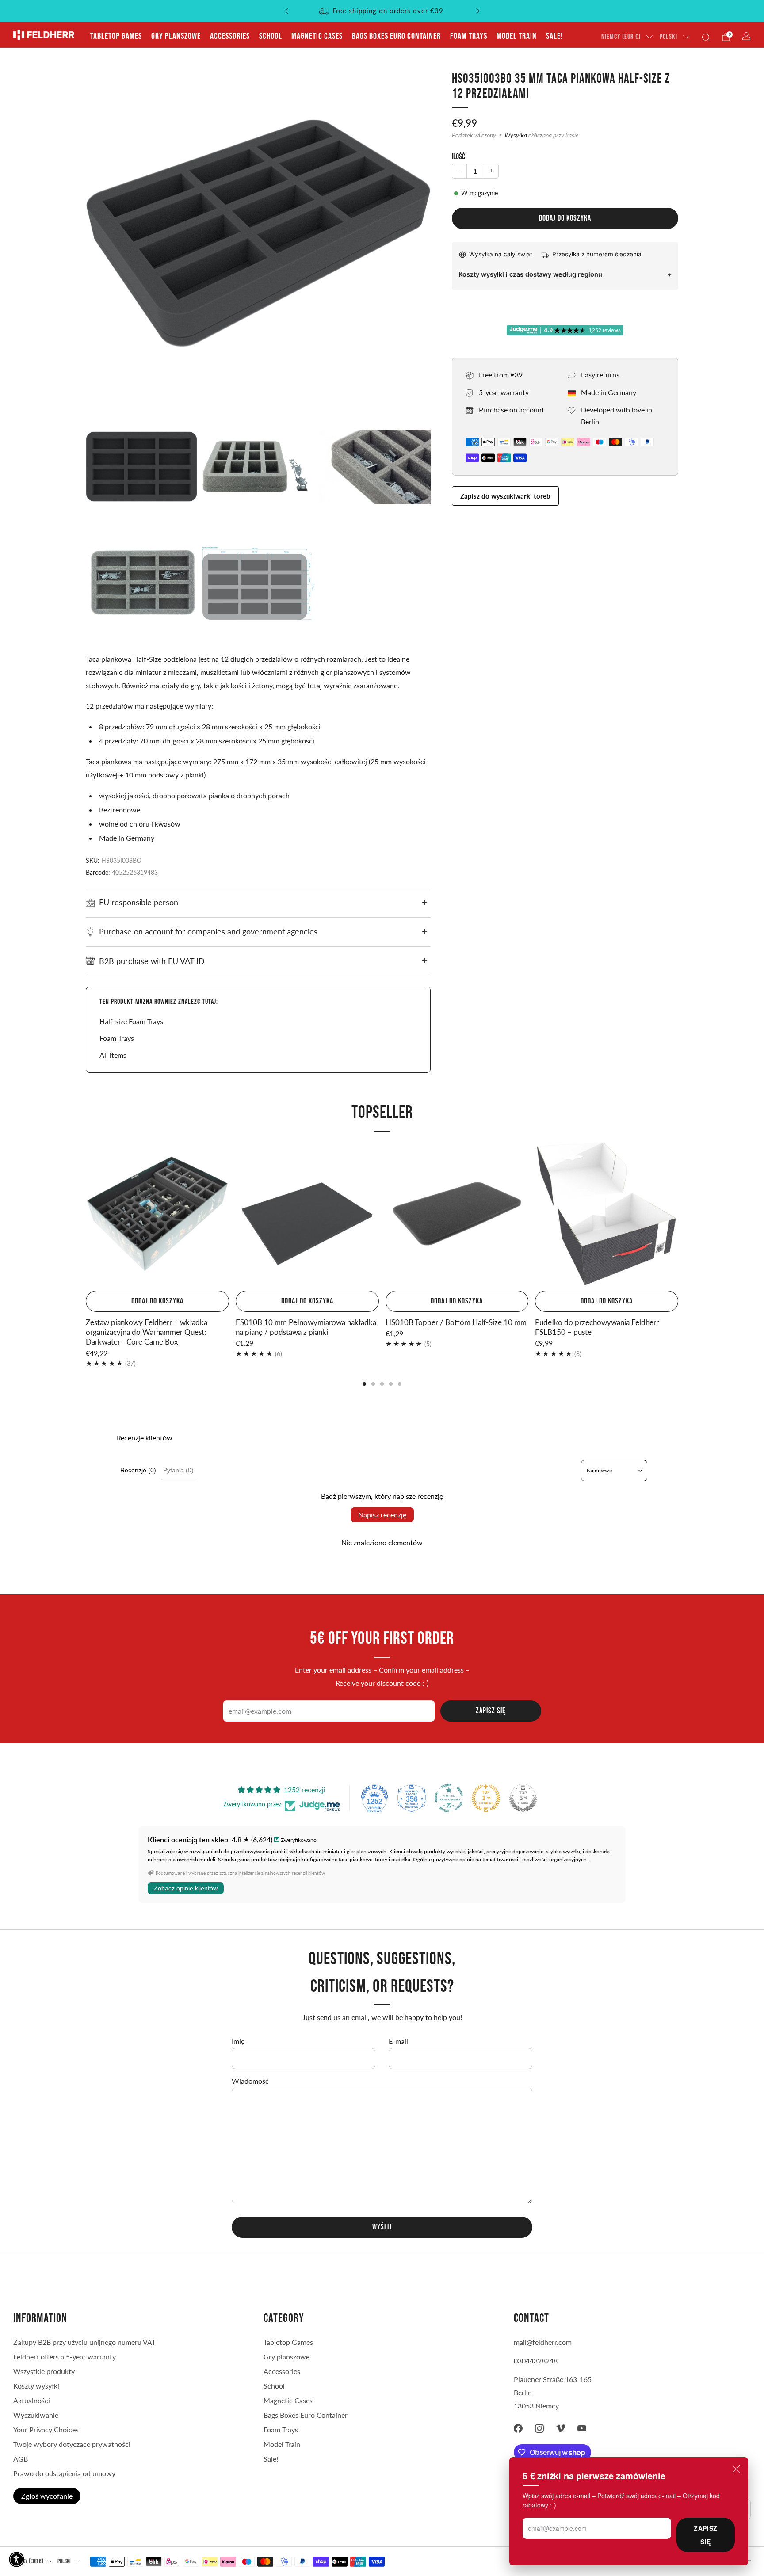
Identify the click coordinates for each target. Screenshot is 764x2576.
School (271, 36)
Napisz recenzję (382, 1515)
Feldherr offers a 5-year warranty (65, 2357)
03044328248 (536, 2361)
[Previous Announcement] (286, 11)
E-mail (398, 2041)
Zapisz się (705, 2535)
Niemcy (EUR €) (621, 37)
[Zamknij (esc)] (736, 2469)
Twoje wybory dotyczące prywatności (72, 2444)
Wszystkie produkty (44, 2371)
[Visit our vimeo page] (561, 2428)
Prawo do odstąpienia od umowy (64, 2473)
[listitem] (382, 11)
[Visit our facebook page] (518, 2428)
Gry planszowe (176, 36)
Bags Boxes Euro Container (396, 36)
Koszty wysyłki (36, 2386)
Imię (238, 2041)
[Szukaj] (706, 37)
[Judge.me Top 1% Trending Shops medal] (486, 1798)
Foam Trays (469, 36)
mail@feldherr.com (543, 2342)
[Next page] (678, 1215)
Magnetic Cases (317, 36)
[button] (17, 2559)
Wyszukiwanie (36, 2415)
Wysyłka (516, 135)
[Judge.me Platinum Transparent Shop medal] (449, 1798)
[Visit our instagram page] (539, 2428)
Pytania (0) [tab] (178, 1470)
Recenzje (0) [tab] (138, 1470)
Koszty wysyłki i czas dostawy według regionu (530, 274)
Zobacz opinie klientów (186, 1888)
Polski (668, 37)
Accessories (230, 36)
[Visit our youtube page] (582, 2428)
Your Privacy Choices (46, 2429)
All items (113, 1055)
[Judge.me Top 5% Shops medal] (523, 1798)
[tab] (364, 1384)
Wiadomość (250, 2081)
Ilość (458, 157)
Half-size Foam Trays (131, 1021)
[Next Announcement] (478, 11)
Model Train (517, 36)
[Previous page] (86, 1215)
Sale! (554, 36)
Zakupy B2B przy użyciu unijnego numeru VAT (84, 2342)
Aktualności (32, 2400)
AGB (21, 2459)
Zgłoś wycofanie (47, 2496)
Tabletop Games (116, 36)
